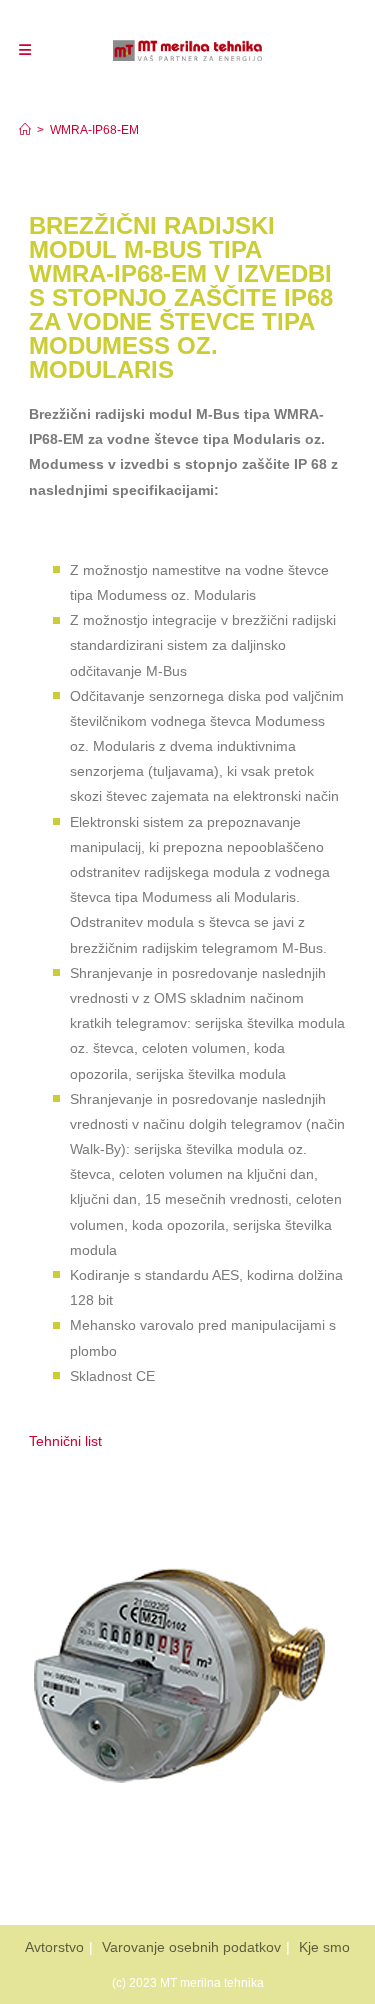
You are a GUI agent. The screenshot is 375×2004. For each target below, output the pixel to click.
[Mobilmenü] (25, 50)
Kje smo (324, 1947)
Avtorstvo (54, 1947)
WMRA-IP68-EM (94, 130)
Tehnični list (67, 1441)
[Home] (25, 130)
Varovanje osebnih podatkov (191, 1947)
